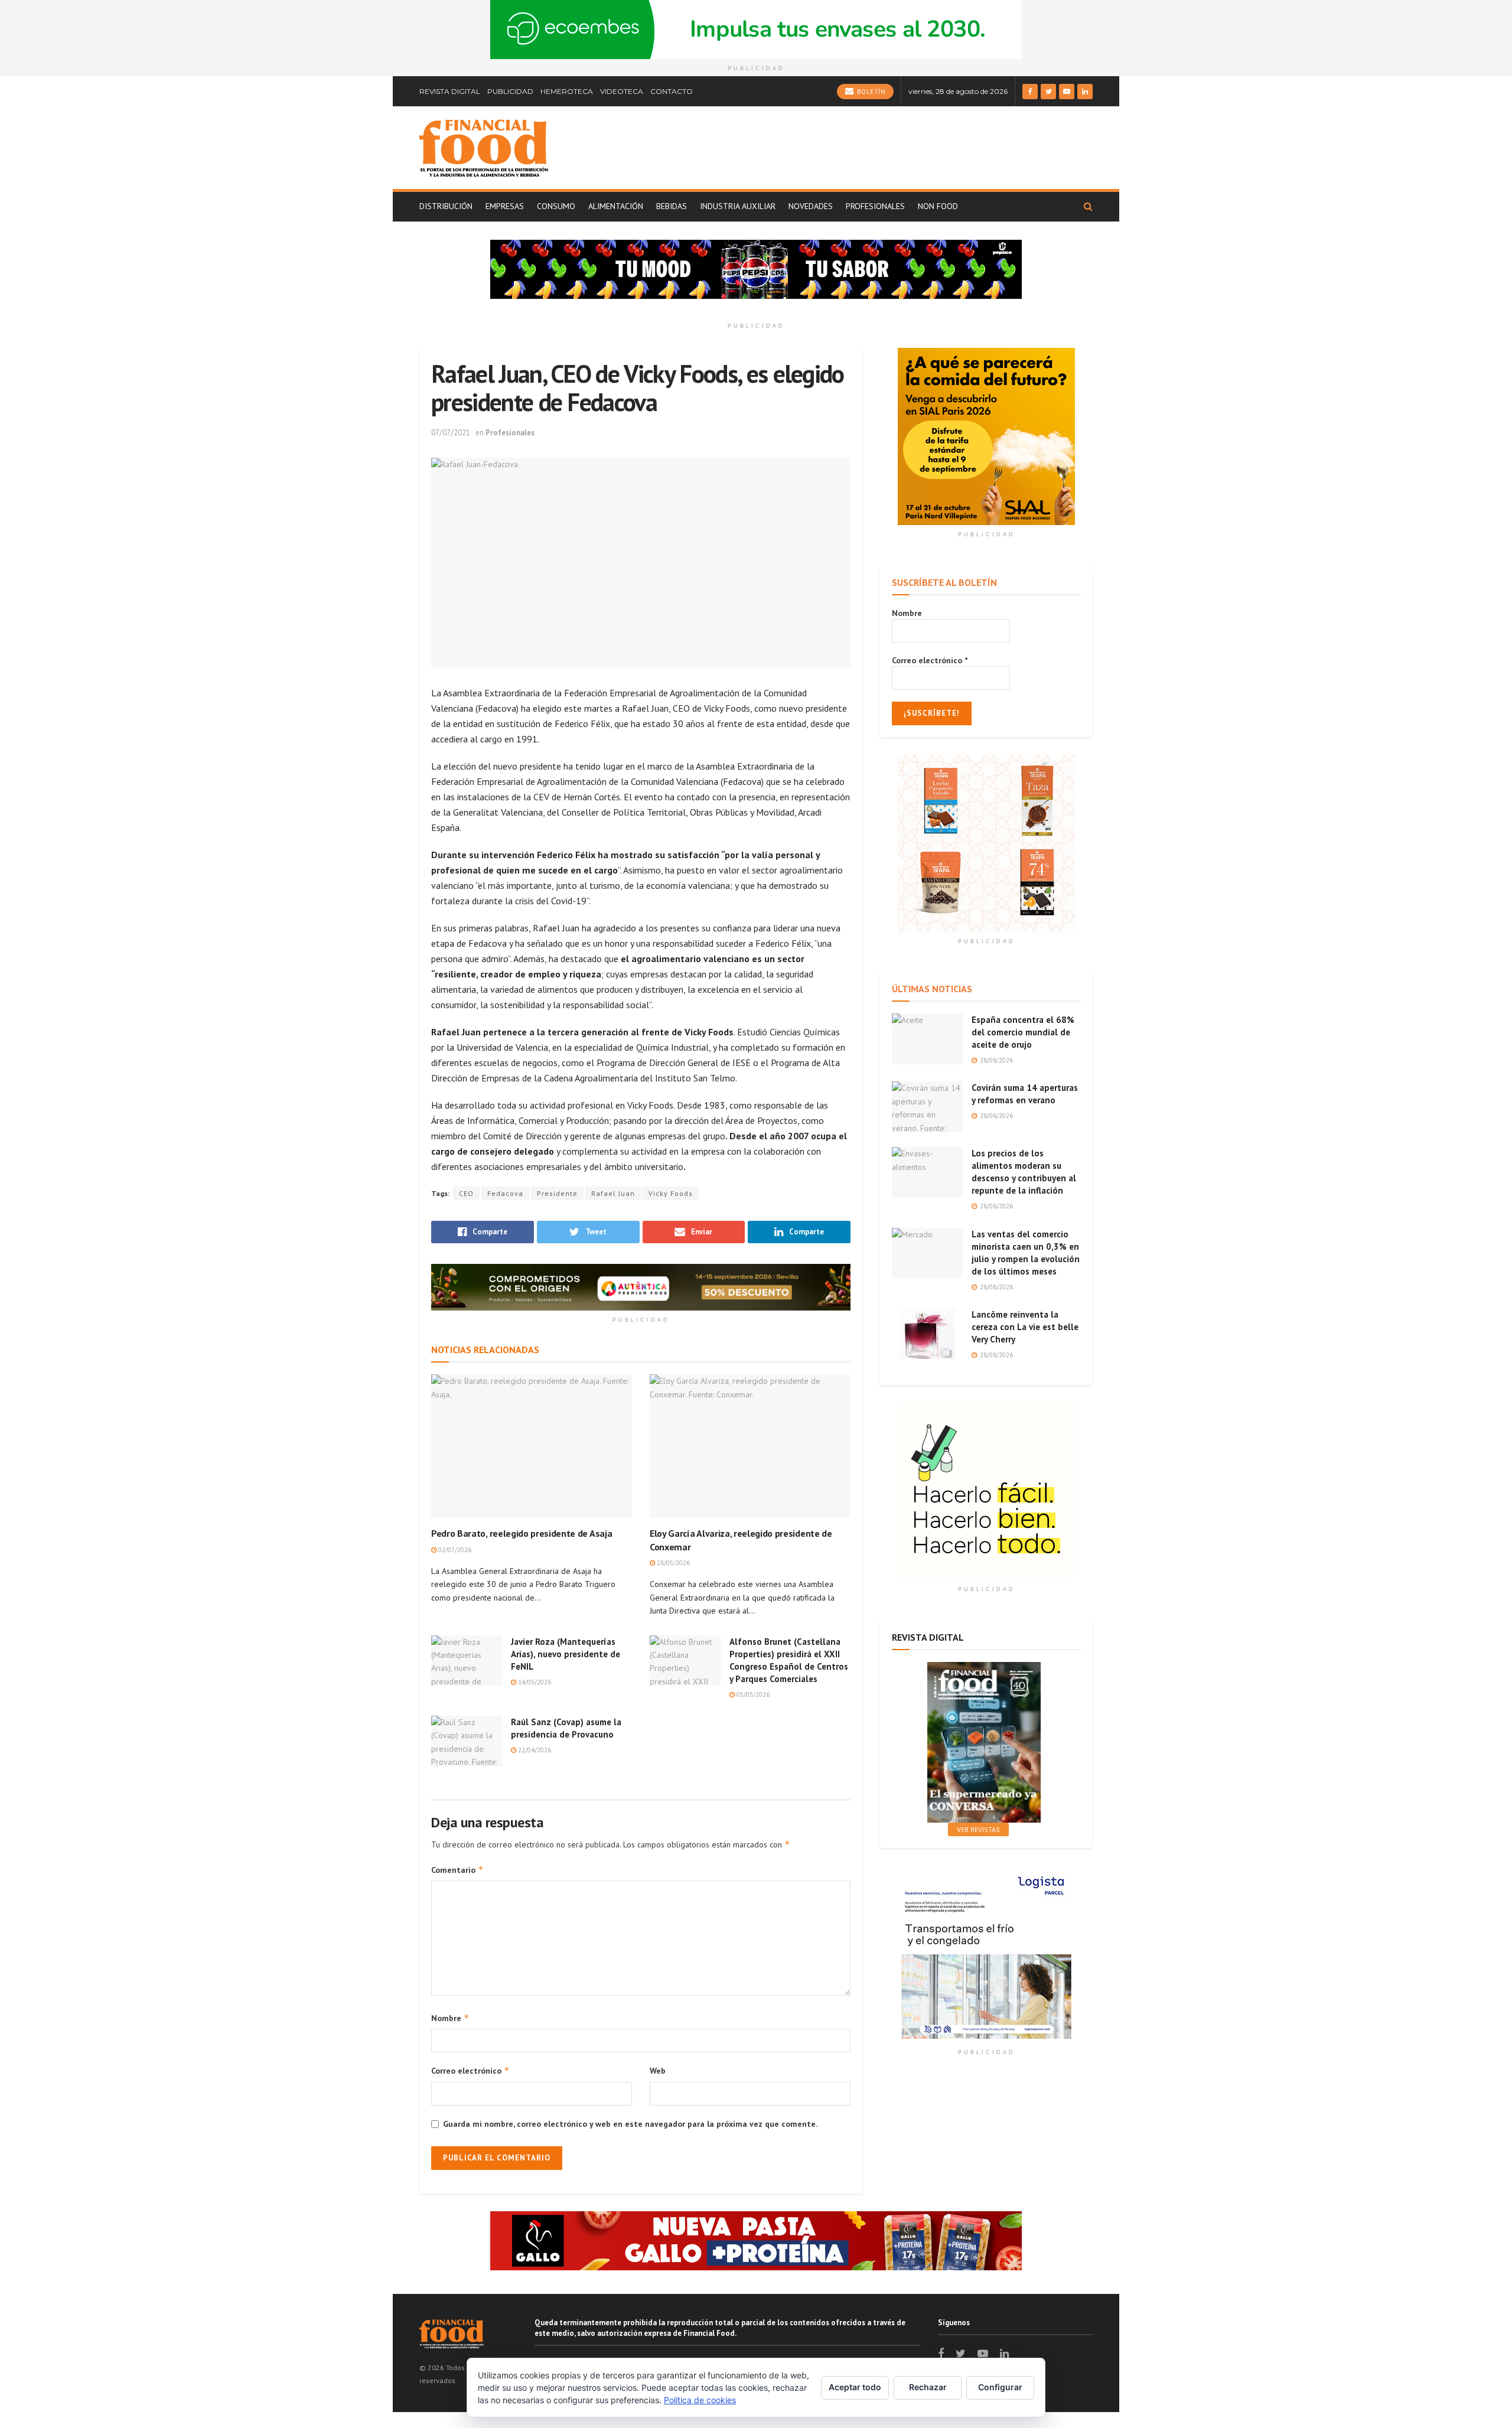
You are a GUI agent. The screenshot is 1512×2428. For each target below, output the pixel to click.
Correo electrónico (470, 2070)
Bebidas (672, 206)
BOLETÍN (870, 92)
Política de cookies (700, 2400)
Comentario (457, 1870)
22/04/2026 (534, 1750)
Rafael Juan (613, 1193)
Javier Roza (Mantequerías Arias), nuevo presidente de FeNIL (566, 1654)
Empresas (505, 206)
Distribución (446, 206)
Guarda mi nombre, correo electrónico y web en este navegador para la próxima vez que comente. (630, 2124)
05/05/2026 (752, 1694)
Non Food (938, 206)
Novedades (811, 206)
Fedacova (505, 1193)
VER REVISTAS (978, 1829)
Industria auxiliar (738, 206)
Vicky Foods (671, 1193)
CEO (466, 1193)
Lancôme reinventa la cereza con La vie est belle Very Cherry (1025, 1327)
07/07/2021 (451, 433)
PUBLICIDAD (510, 91)
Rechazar (928, 2387)
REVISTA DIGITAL (450, 91)
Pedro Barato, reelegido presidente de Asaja (522, 1533)
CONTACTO (672, 91)
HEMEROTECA (567, 91)
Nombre (450, 2018)
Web (658, 2071)
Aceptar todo (855, 2387)
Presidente (557, 1193)
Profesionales (875, 206)
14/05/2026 (534, 1682)
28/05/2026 (672, 1563)
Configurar (1000, 2387)
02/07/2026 (454, 1550)
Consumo (556, 206)
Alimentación (616, 206)
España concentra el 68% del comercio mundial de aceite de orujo (1023, 1032)
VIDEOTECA (622, 91)
